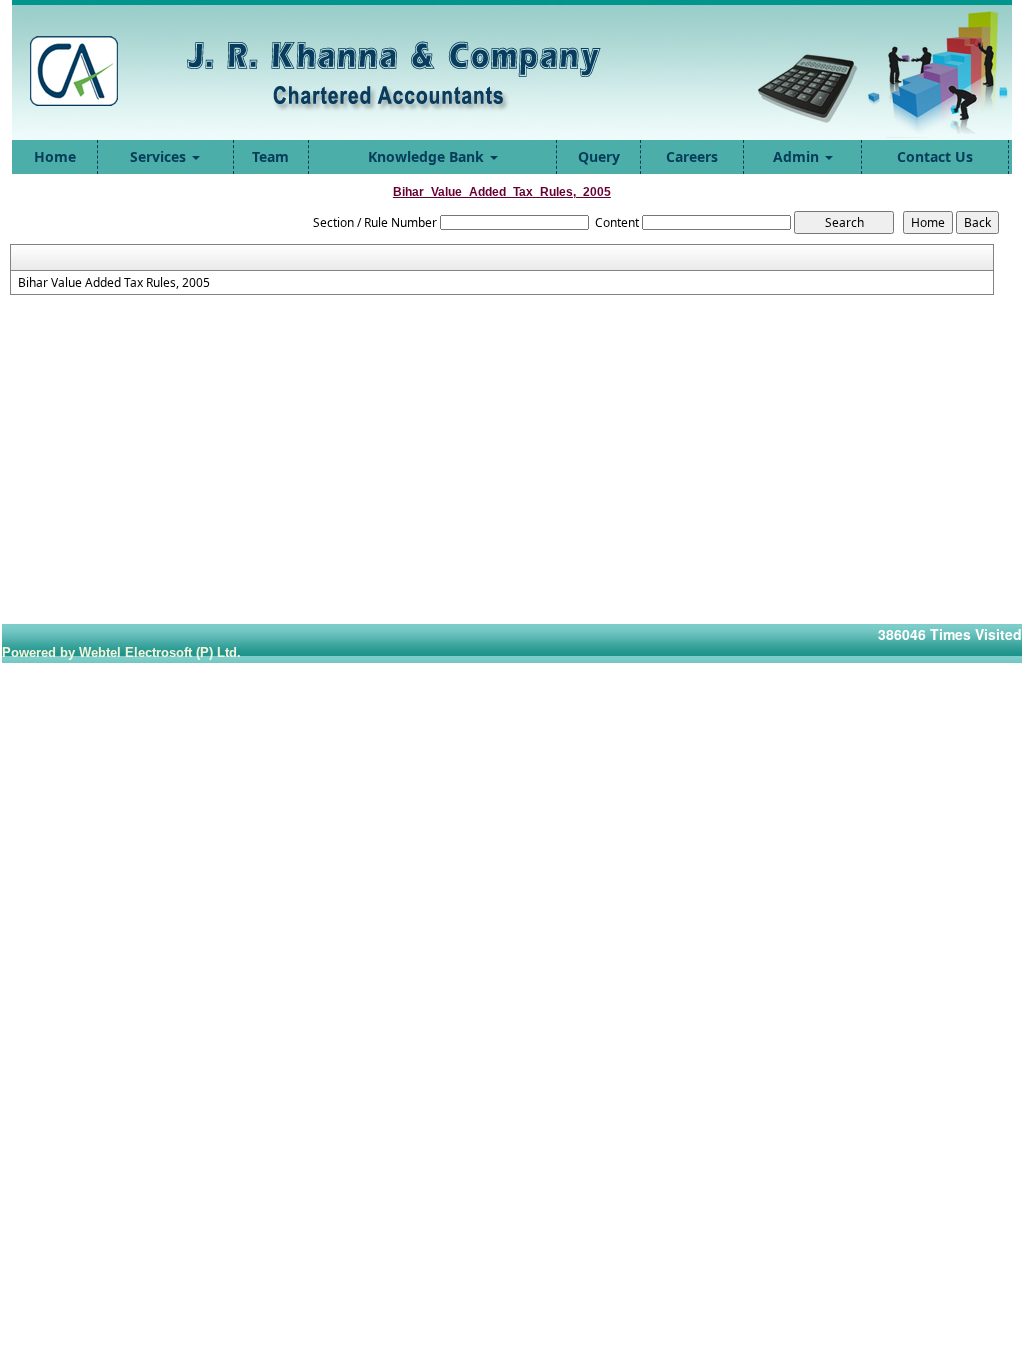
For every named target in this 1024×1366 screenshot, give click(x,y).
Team (270, 156)
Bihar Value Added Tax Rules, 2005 (114, 283)
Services (160, 156)
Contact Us (935, 156)
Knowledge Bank (428, 156)
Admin (798, 156)
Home (55, 156)
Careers (692, 156)
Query (599, 156)
